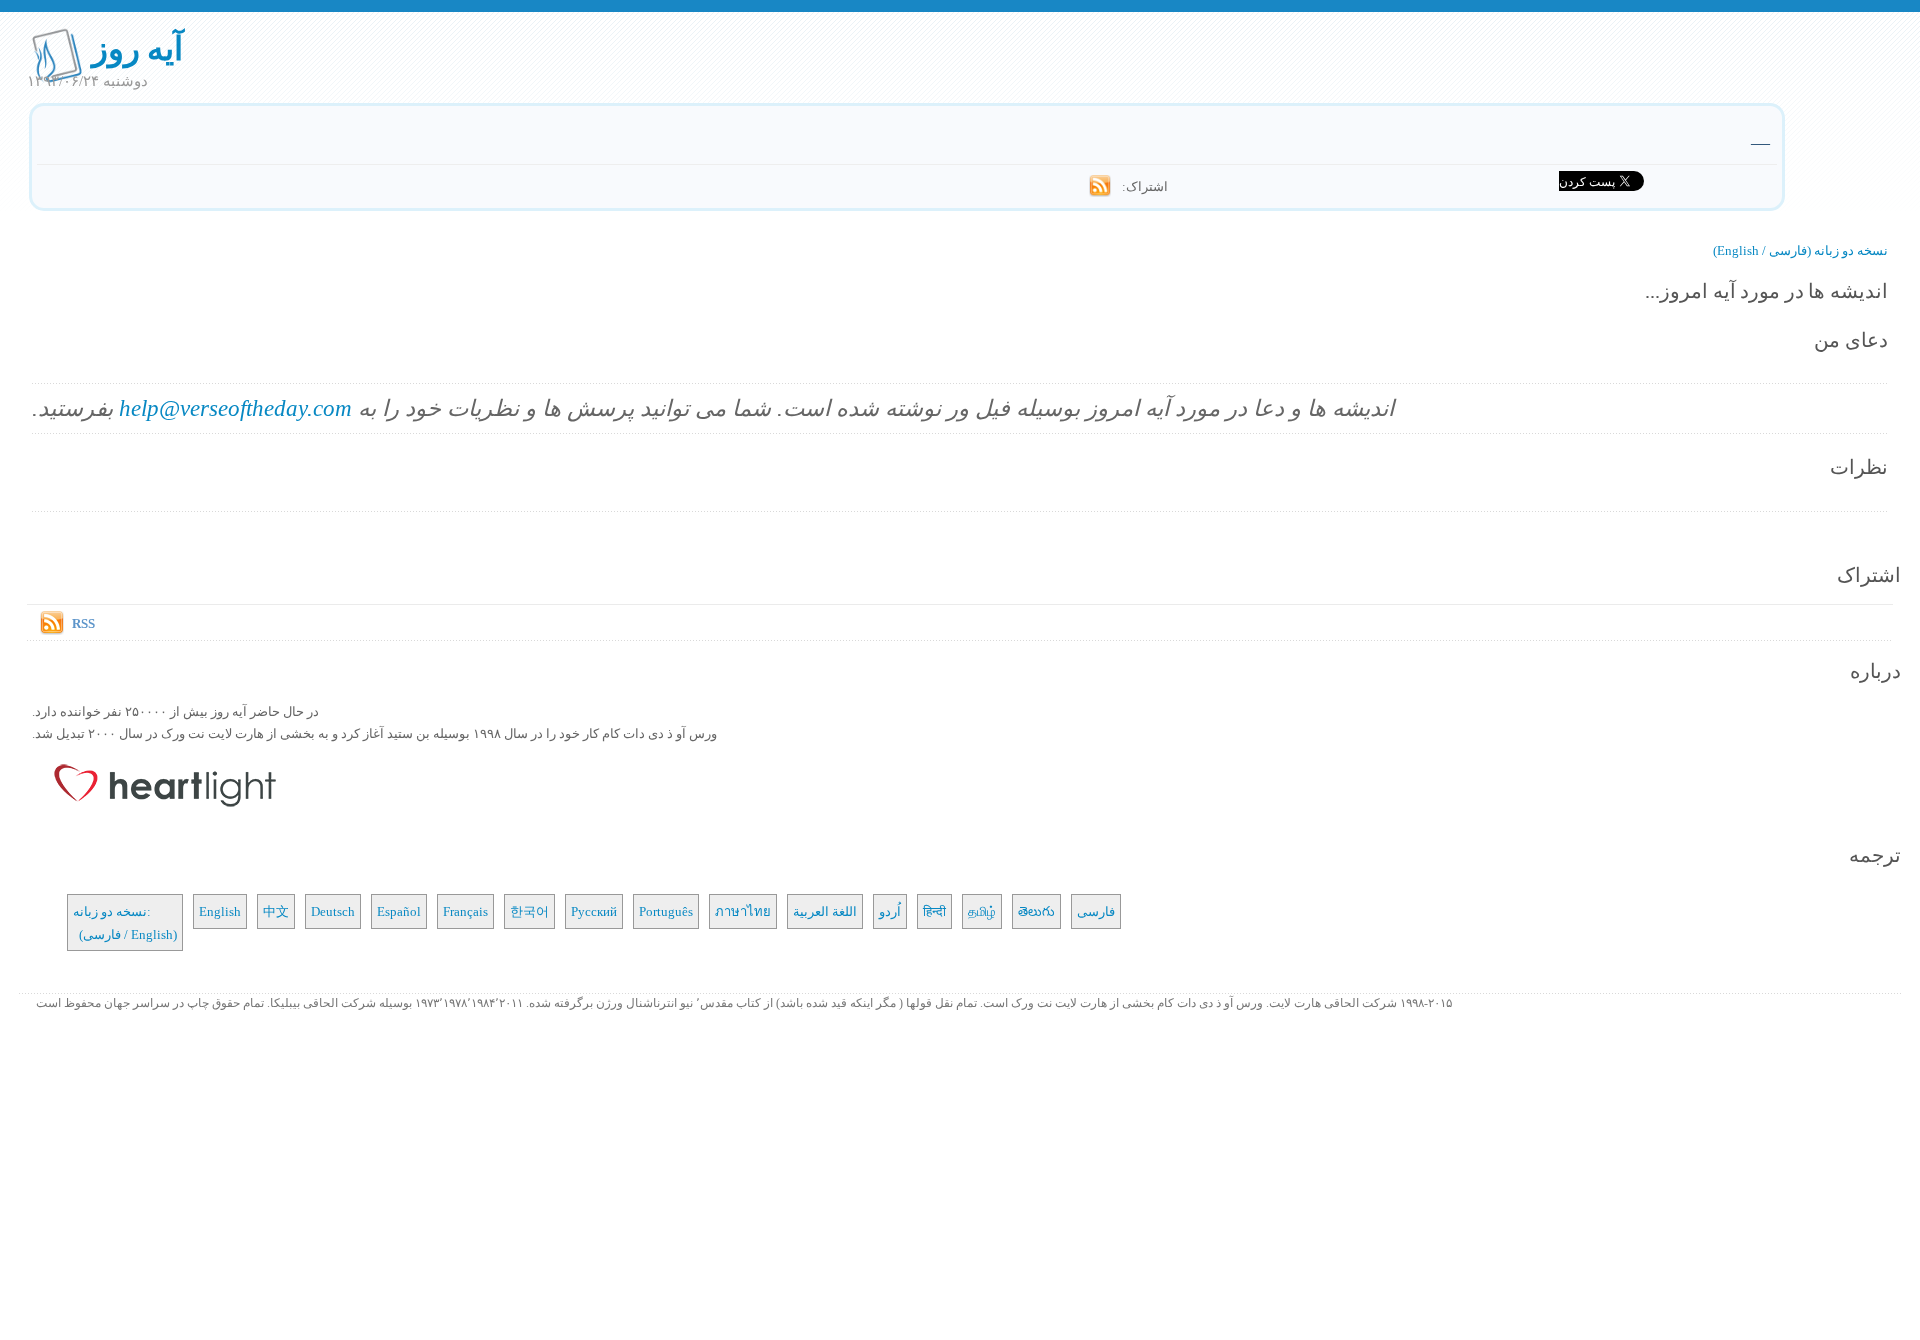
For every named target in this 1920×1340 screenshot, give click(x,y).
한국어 (529, 911)
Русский (594, 911)
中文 (276, 911)
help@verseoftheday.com (235, 407)
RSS (83, 623)
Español (399, 911)
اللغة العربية (825, 911)
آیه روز (137, 47)
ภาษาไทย (743, 911)
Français (465, 911)
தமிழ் (982, 911)
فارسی (1096, 911)
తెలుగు (1036, 911)
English (220, 911)
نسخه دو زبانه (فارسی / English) (1800, 250)
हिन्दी (934, 911)
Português (666, 911)
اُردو (890, 911)
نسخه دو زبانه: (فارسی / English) (125, 922)
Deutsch (333, 911)
